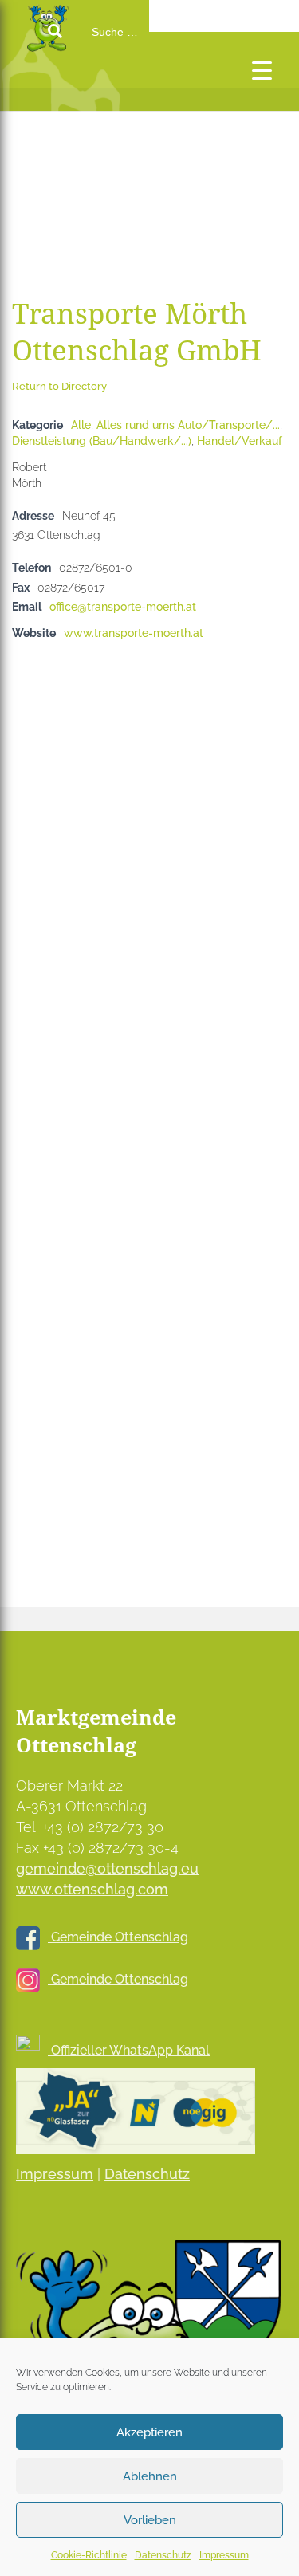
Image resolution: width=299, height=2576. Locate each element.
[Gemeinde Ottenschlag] (80, 104)
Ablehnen (150, 2476)
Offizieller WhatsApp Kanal (129, 2050)
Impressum (224, 2555)
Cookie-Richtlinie (89, 2555)
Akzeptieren (149, 2432)
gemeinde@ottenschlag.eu (107, 1868)
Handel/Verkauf (240, 440)
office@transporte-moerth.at (123, 606)
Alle (81, 425)
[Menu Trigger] (262, 70)
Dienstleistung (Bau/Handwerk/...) (102, 440)
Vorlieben (150, 2520)
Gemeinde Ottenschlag (118, 1937)
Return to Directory (59, 386)
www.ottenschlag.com (92, 1889)
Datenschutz (163, 2555)
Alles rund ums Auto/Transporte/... (188, 425)
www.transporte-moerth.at (134, 633)
